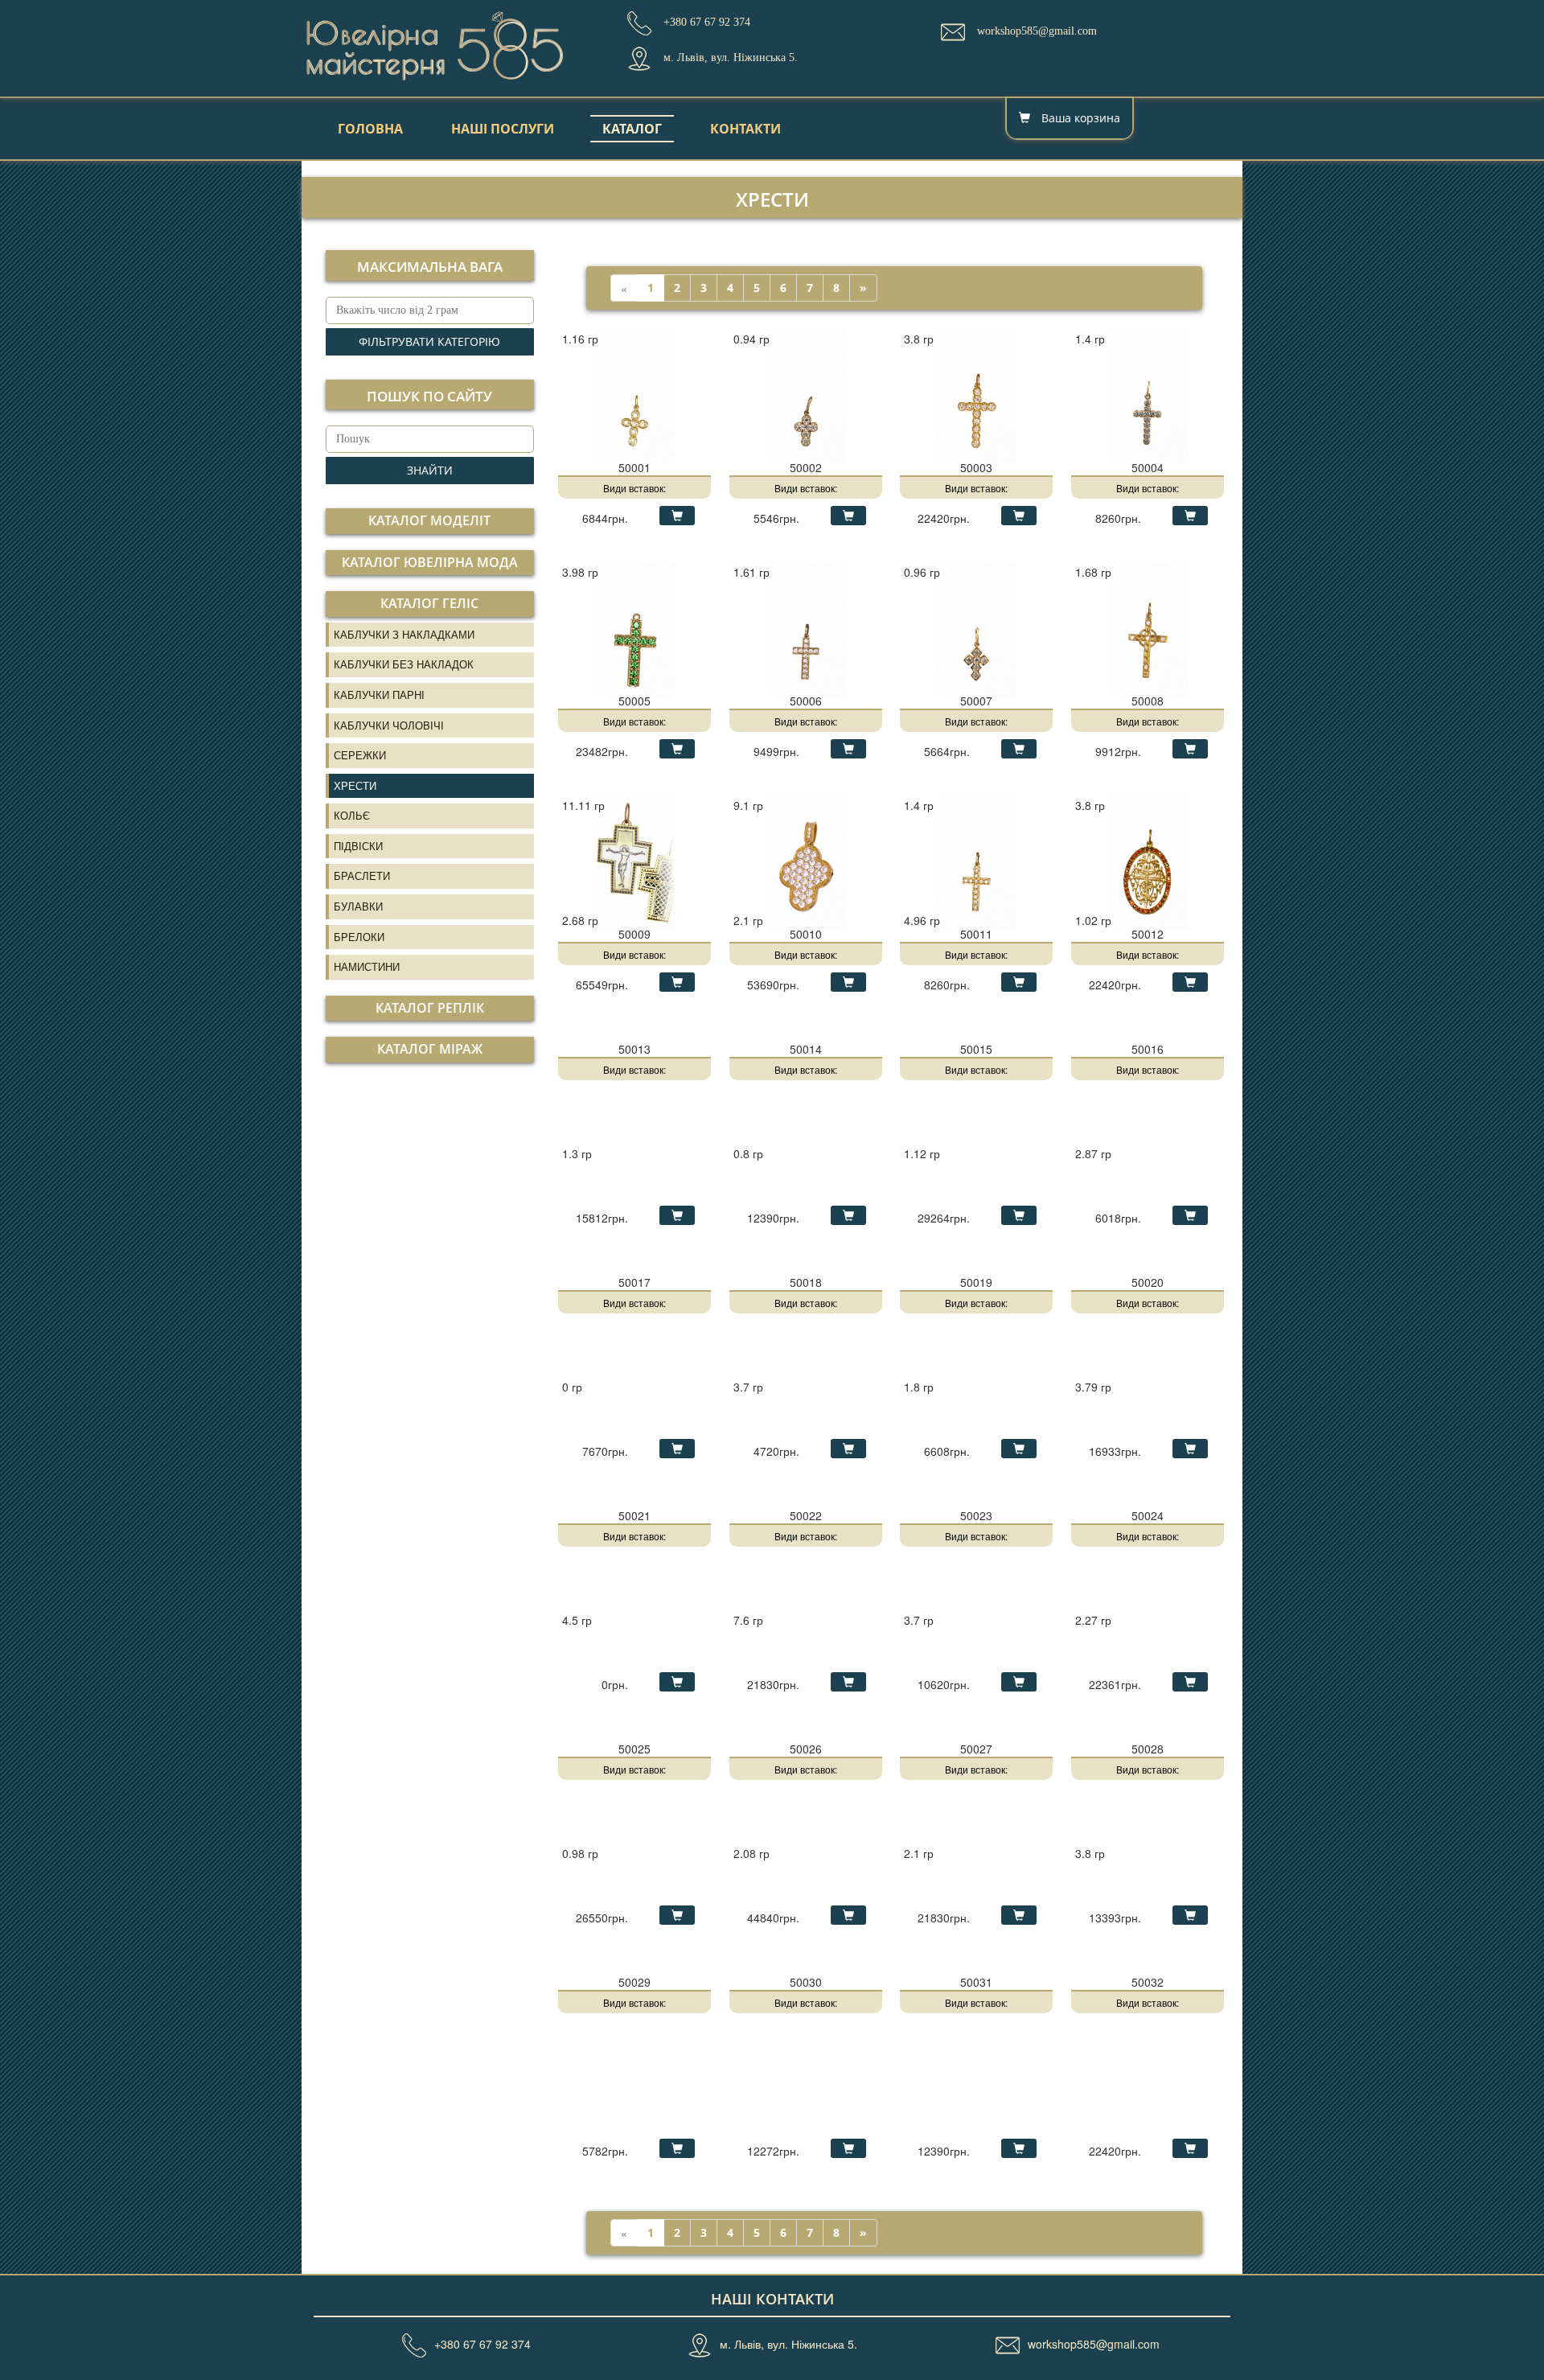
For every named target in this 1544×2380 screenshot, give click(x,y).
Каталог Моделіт (429, 520)
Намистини (367, 966)
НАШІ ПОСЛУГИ (503, 129)
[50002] (806, 394)
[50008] (1148, 627)
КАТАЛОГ (632, 129)
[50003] (976, 394)
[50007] (976, 627)
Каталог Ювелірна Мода (430, 562)
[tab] (430, 521)
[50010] (806, 861)
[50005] (634, 627)
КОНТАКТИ (745, 129)
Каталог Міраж (430, 1049)
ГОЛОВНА (370, 129)
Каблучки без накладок (404, 664)
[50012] (1148, 861)
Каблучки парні (379, 695)
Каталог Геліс (429, 603)
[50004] (1148, 394)
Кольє (352, 815)
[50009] (634, 861)
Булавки (358, 906)
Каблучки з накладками (404, 634)
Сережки (360, 755)
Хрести (355, 785)
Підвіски (358, 846)
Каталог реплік (430, 1008)
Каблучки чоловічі (389, 725)
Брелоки (359, 937)
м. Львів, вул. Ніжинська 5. (788, 2344)
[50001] (634, 394)
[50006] (806, 627)
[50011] (976, 861)
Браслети (362, 876)
